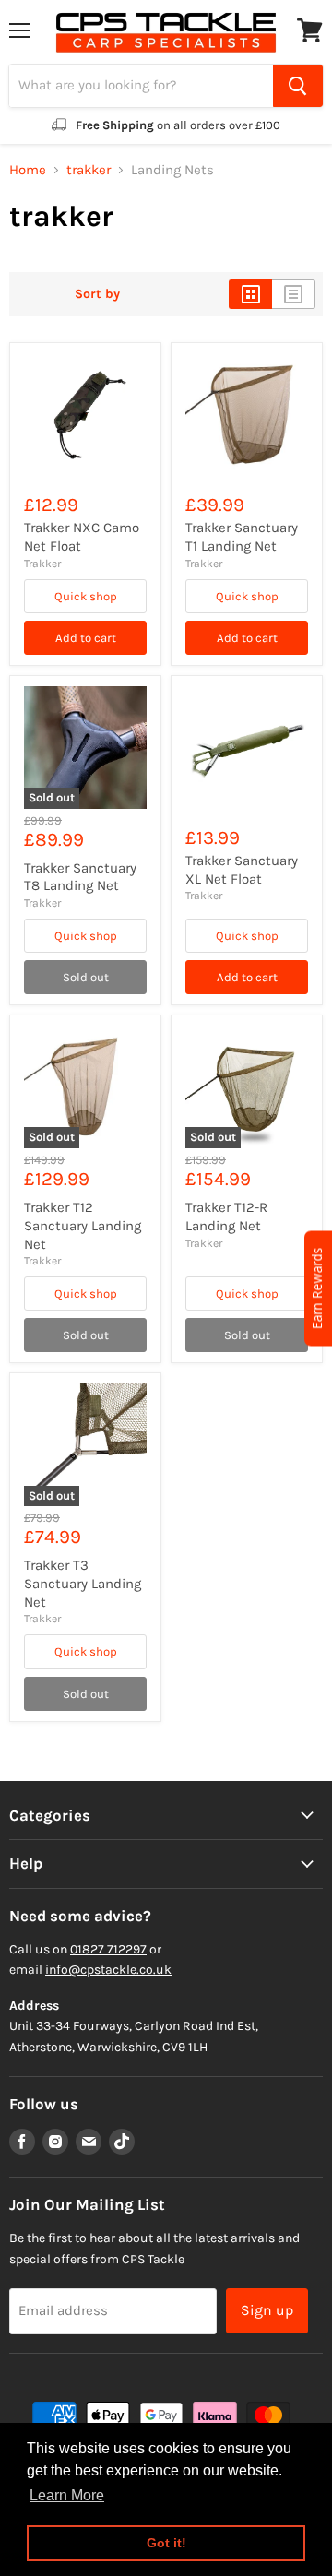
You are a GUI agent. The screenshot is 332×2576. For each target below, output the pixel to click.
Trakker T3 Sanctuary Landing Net (83, 1583)
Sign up (267, 2310)
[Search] (298, 86)
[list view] (294, 294)
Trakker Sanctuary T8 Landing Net (80, 877)
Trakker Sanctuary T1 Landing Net (242, 537)
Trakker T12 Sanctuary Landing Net (83, 1225)
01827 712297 (108, 1949)
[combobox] (141, 86)
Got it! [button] (166, 2543)
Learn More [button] (67, 2495)
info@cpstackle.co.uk (108, 1970)
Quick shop (86, 596)
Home (28, 170)
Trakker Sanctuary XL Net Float (242, 870)
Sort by (97, 294)
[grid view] (250, 294)
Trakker (42, 564)
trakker (89, 170)
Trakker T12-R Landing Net (226, 1217)
